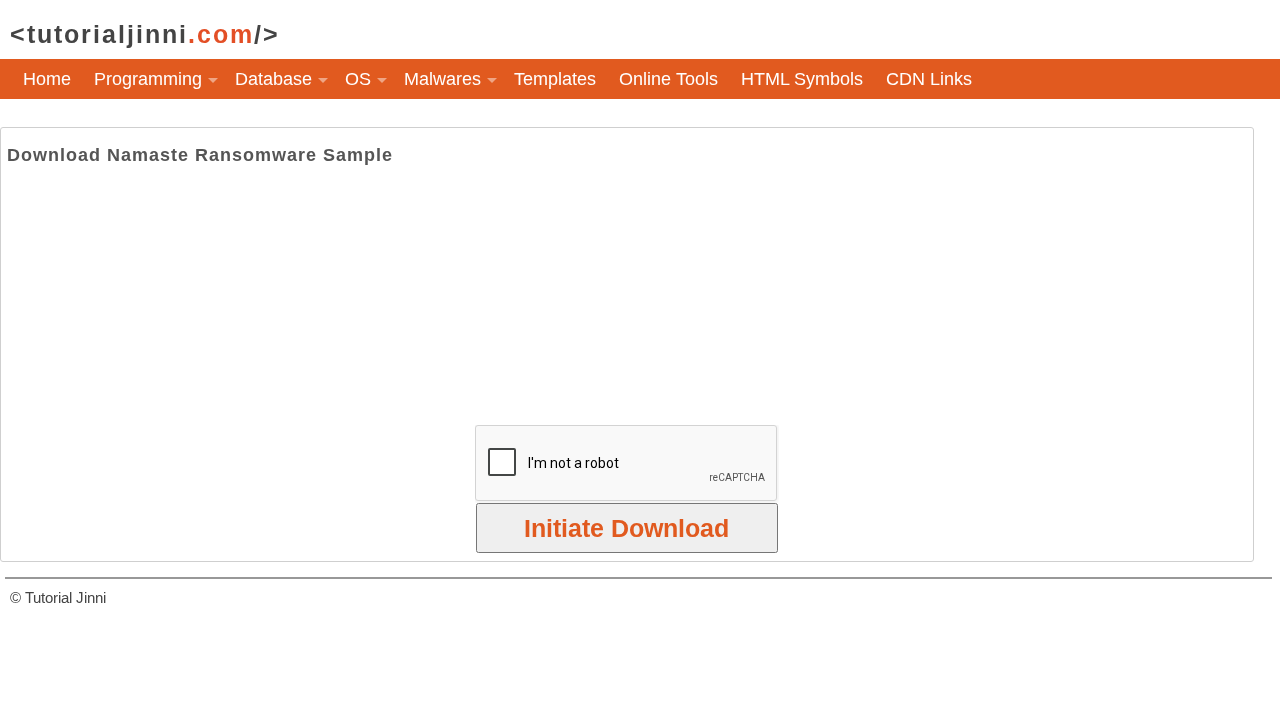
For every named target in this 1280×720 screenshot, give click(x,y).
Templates (555, 79)
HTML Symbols (802, 79)
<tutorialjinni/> (145, 34)
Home (47, 79)
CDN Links (929, 79)
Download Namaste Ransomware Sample (200, 155)
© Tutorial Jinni (58, 597)
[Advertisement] (627, 295)
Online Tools (668, 79)
